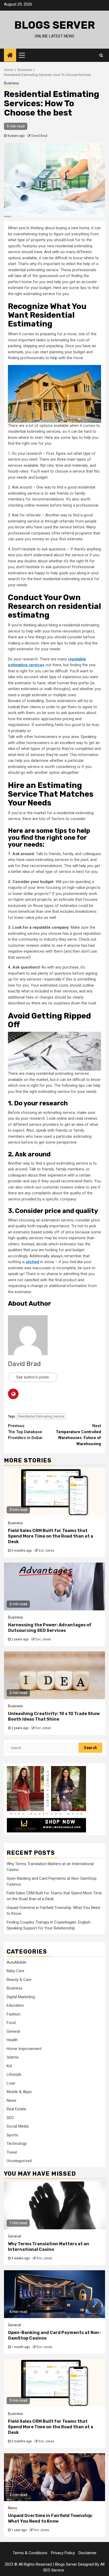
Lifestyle (14, 2074)
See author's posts (33, 1377)
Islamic (13, 2057)
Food (11, 2023)
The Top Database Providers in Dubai (25, 1432)
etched (33, 1262)
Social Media (18, 2126)
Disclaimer (88, 2553)
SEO (10, 2118)
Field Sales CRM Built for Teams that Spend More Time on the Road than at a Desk (51, 1536)
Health (12, 2040)
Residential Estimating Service (41, 1416)
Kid (9, 2066)
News (12, 2100)
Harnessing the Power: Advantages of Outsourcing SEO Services (50, 1628)
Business (12, 83)
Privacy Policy (63, 2553)
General (13, 2031)
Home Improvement (24, 2049)
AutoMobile (17, 1962)
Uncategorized (19, 2161)
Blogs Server (55, 25)
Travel (12, 2152)
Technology (17, 2144)
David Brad (39, 136)
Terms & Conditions (30, 2553)
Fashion (13, 2014)
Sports (12, 2135)
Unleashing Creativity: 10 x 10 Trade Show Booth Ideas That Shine (54, 1716)
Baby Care (15, 1971)
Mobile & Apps (19, 2092)
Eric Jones (46, 1551)
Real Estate (16, 2109)
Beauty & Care (19, 1980)
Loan (11, 2083)
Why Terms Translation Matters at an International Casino (49, 2247)
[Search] (101, 55)
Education (15, 2005)
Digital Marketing (21, 1997)
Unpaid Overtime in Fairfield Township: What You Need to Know (50, 2518)
